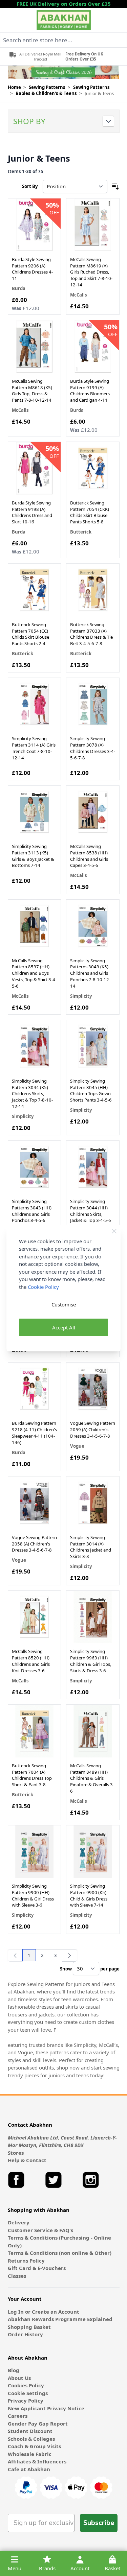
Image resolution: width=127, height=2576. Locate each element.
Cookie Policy (43, 1287)
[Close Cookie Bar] (114, 1231)
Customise (64, 1304)
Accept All (64, 1327)
